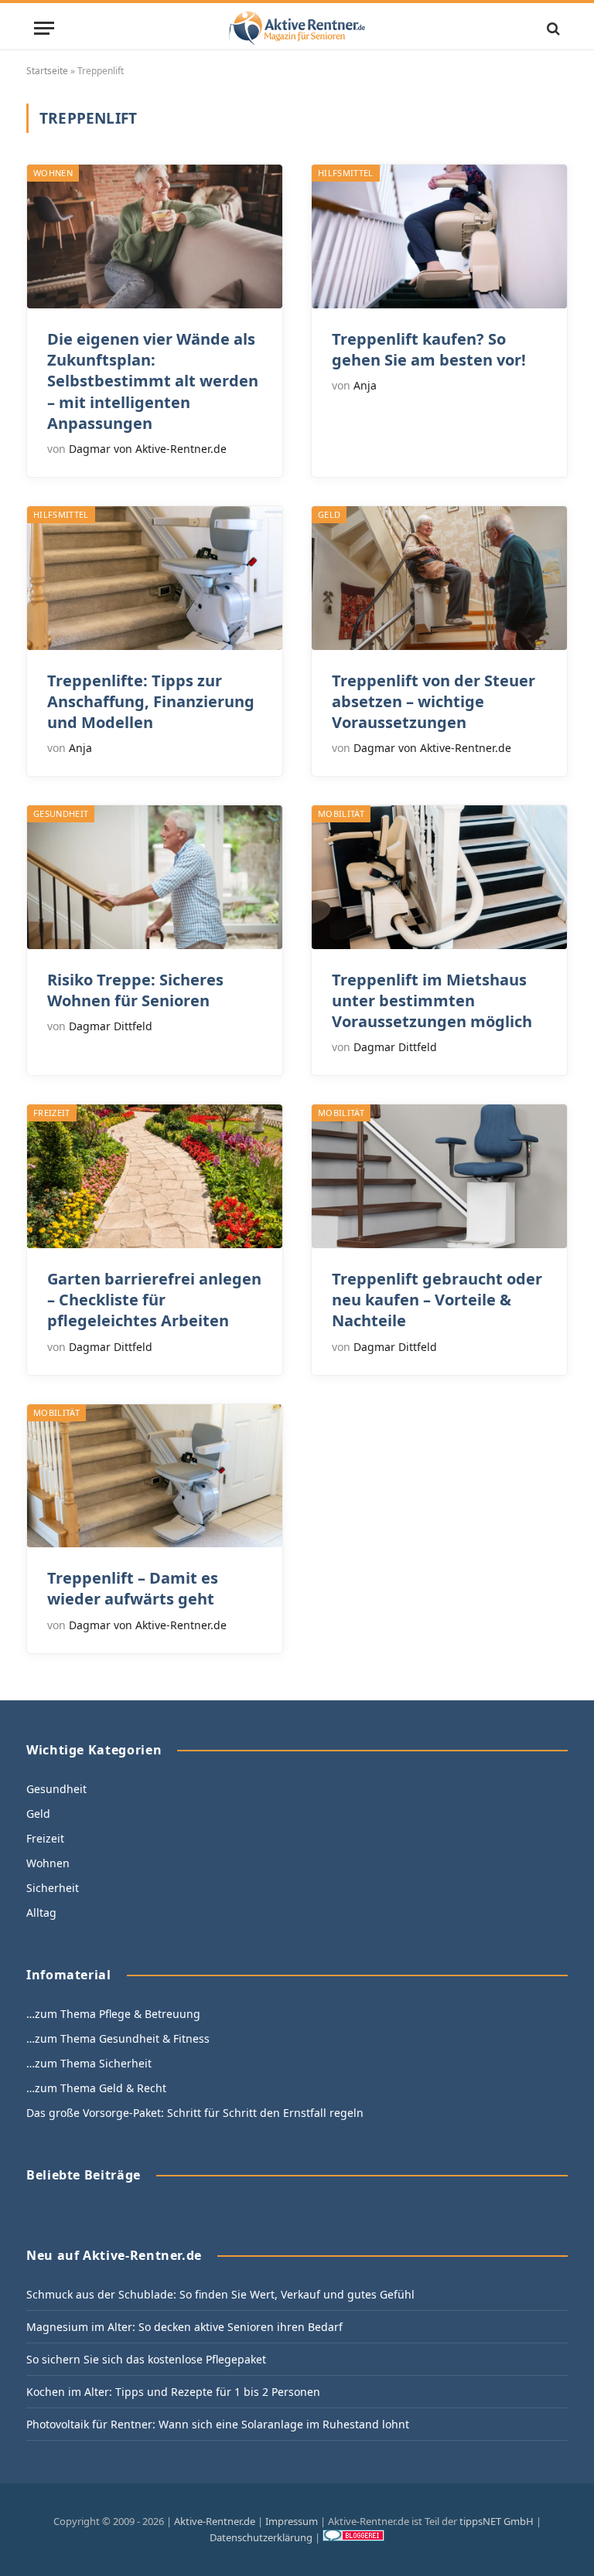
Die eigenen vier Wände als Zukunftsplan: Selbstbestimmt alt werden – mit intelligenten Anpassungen (153, 381)
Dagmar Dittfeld (111, 1026)
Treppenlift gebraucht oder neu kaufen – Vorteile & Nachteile (437, 1300)
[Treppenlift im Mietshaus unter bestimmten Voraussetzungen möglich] (439, 877)
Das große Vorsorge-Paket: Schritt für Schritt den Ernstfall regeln (195, 2113)
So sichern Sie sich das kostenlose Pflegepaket (146, 2359)
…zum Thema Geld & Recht (96, 2088)
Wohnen (53, 173)
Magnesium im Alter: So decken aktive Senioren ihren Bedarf (184, 2327)
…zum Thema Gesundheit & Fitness (118, 2038)
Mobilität (341, 813)
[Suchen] (552, 28)
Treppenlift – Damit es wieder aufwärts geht (133, 1588)
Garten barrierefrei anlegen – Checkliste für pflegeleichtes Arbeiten (154, 1300)
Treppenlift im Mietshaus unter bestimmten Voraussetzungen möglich (432, 1000)
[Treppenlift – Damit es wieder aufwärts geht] (155, 1476)
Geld (329, 514)
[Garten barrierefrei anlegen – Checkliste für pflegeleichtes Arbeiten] (155, 1176)
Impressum (292, 2521)
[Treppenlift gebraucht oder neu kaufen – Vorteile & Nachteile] (439, 1176)
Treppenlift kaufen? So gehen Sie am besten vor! (429, 349)
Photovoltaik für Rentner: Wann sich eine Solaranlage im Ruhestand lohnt (218, 2424)
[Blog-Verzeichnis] (353, 2537)
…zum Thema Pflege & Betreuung (113, 2014)
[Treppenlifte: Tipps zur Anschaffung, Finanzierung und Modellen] (155, 578)
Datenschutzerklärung (261, 2537)
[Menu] (44, 28)
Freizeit (52, 1113)
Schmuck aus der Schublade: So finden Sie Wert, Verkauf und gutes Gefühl (220, 2294)
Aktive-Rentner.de (215, 2521)
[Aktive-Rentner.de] (297, 28)
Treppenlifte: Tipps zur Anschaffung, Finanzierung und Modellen (151, 701)
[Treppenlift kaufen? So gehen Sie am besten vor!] (439, 237)
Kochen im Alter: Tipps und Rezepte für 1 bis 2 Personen (173, 2392)
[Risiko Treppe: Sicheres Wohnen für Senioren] (155, 877)
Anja (365, 385)
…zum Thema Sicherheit (89, 2063)
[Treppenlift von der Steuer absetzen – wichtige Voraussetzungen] (439, 578)
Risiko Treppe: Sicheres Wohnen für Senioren (135, 990)
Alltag (41, 1912)
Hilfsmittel (346, 173)
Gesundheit (61, 813)
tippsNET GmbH (497, 2521)
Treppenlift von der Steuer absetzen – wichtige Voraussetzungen (434, 701)
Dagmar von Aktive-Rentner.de (148, 449)
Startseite (47, 71)
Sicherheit (53, 1888)
